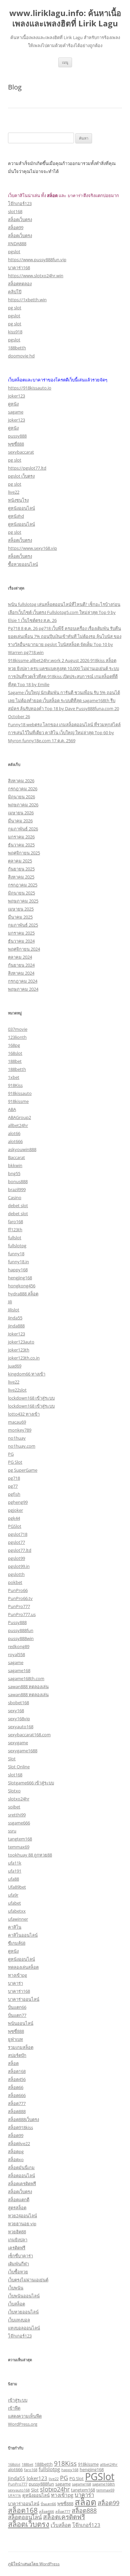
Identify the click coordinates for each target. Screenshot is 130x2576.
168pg (14, 1045)
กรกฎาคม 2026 (23, 789)
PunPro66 (18, 1590)
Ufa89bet (17, 1887)
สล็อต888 (17, 2111)
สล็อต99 (16, 227)
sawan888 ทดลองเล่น (28, 1686)
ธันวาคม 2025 (21, 845)
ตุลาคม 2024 (20, 957)
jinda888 (16, 1326)
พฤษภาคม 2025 (23, 901)
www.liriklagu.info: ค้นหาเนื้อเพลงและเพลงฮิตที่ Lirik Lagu (65, 18)
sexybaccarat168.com (29, 1735)
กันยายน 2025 (21, 869)
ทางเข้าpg (17, 1975)
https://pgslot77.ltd (27, 468)
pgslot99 (16, 1558)
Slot (12, 1759)
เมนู (65, 62)
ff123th (15, 1230)
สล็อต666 (17, 2095)
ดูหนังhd (16, 516)
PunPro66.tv (20, 1598)
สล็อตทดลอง (20, 284)
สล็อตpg (16, 2151)
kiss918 (15, 332)
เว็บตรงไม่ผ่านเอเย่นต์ (28, 2280)
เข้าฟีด (14, 2408)
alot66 (14, 1133)
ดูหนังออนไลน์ (21, 508)
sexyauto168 (21, 1727)
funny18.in (18, 1262)
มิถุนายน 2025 (21, 893)
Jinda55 (15, 1318)
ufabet (14, 1903)
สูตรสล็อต (17, 2208)
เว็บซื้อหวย (18, 2272)
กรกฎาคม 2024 (23, 981)
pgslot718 (18, 1534)
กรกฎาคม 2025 (23, 885)
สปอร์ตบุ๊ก (17, 2055)
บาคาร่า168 (19, 268)
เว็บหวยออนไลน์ (23, 2312)
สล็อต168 (17, 2071)
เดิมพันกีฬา (18, 2264)
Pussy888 (17, 1622)
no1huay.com (22, 1446)
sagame (16, 412)
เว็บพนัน (16, 2288)
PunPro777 (19, 1606)
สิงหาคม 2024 (21, 973)
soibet (14, 1807)
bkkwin (15, 1165)
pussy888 (17, 436)
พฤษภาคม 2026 (23, 805)
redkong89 (19, 1646)
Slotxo (14, 1791)
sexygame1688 (23, 1751)
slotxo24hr (19, 1799)
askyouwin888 (22, 1149)
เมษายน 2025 (21, 909)
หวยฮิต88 (17, 2232)
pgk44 (14, 1518)
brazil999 (17, 1189)
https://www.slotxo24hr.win (36, 276)
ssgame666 (19, 1823)
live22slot (17, 1390)
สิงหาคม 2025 (21, 877)
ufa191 (15, 1871)
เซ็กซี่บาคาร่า (20, 2256)
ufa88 (13, 1879)
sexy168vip (19, 1719)
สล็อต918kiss (20, 2127)
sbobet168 (18, 1703)
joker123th (19, 1350)
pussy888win (21, 1638)
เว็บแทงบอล (19, 2320)
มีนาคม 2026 (20, 821)
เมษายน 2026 (21, 813)
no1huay (17, 1438)
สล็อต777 (17, 2103)
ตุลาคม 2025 (20, 861)
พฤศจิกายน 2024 (24, 949)
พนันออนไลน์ (21, 2023)
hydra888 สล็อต (23, 1294)
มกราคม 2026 (21, 837)
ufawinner (18, 1919)
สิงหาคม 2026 (21, 781)
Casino (15, 1197)
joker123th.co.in (24, 1358)
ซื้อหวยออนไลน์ (23, 564)
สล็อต (13, 2063)
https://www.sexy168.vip (32, 548)
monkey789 (20, 1430)
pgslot (14, 252)
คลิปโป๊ (15, 292)
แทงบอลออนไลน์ (24, 2328)
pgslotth (16, 1574)
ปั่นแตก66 (17, 2007)
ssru (12, 1831)
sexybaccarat (21, 452)
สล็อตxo (16, 2159)
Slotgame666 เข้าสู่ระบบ (31, 1783)
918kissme (18, 1101)
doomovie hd (21, 356)
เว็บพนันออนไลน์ (24, 2296)
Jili (10, 1302)
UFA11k (14, 2495)
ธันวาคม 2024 (21, 941)
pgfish (14, 1494)
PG (11, 1454)
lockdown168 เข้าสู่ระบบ (31, 1398)
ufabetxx (17, 1911)
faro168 (15, 1222)
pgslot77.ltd (20, 1550)
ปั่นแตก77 (17, 2015)
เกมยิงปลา (18, 2240)
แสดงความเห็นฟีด (25, 2416)
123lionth (17, 1037)
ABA (12, 1109)
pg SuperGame (23, 1470)
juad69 (15, 1366)
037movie (18, 1029)
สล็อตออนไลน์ (21, 2176)
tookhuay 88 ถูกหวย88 (30, 1855)
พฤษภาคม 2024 (23, 989)
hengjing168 (20, 1278)
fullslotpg (17, 1246)
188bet (15, 1061)
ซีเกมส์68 (17, 1943)
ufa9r (13, 1895)
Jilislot (14, 1310)
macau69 (17, 1422)
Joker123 (16, 1334)
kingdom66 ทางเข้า (27, 1374)
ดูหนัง (13, 404)
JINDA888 (17, 244)
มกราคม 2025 (21, 933)
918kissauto (20, 1093)
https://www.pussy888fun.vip (37, 260)
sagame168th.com (26, 1678)
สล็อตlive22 (19, 2143)
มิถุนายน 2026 (21, 797)
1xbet (14, 1077)
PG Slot (15, 1462)
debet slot (18, 1205)
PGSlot (15, 1526)
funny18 (16, 1254)
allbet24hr (18, 1125)
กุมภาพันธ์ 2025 (23, 925)
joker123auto (21, 1342)
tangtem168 (20, 1839)
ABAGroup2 (19, 1117)
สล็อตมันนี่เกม (21, 2167)
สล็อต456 (17, 2079)
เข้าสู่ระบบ (18, 2400)
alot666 (15, 1141)
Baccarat (16, 1157)
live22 (14, 492)
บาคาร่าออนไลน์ (24, 1999)
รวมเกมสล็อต (21, 2047)
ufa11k (15, 1863)
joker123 (16, 396)
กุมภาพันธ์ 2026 (23, 829)
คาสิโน (15, 1927)
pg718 (14, 1478)
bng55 (14, 1173)
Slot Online (19, 1767)
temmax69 (19, 1847)
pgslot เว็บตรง (21, 476)
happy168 (18, 1270)
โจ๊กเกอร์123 (20, 203)
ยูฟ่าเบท (15, 2039)
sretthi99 (17, 1815)
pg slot (15, 308)
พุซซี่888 (16, 444)
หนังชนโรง (18, 500)
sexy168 (16, 1711)
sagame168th (104, 2484)
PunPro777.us (22, 1614)
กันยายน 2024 (21, 965)
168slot (15, 1053)
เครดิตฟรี (17, 2248)
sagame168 (19, 1670)
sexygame (18, 1743)
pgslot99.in (19, 1566)
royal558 (16, 1654)
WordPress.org (23, 2424)
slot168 (15, 211)
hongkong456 (22, 1286)
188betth (17, 348)
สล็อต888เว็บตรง (23, 2119)
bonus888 (18, 1181)
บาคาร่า (15, 1983)
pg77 (13, 1486)
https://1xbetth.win (27, 300)
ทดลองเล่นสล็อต (23, 1967)
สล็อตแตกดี (19, 2200)
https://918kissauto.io (30, 388)
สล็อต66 (16, 2087)
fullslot (15, 1238)
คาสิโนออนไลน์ (23, 1935)
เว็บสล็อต (16, 2304)
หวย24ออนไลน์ (22, 2216)
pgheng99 (18, 1502)
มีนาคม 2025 (20, 917)
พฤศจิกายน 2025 (24, 853)
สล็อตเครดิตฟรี (22, 2184)
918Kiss (15, 1085)
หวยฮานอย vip (22, 2224)
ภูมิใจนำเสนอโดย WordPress (34, 2564)
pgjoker (15, 1510)
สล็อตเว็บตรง (20, 219)
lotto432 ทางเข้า (24, 1414)
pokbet (15, 1582)
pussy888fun (21, 1630)
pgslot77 (16, 1542)
